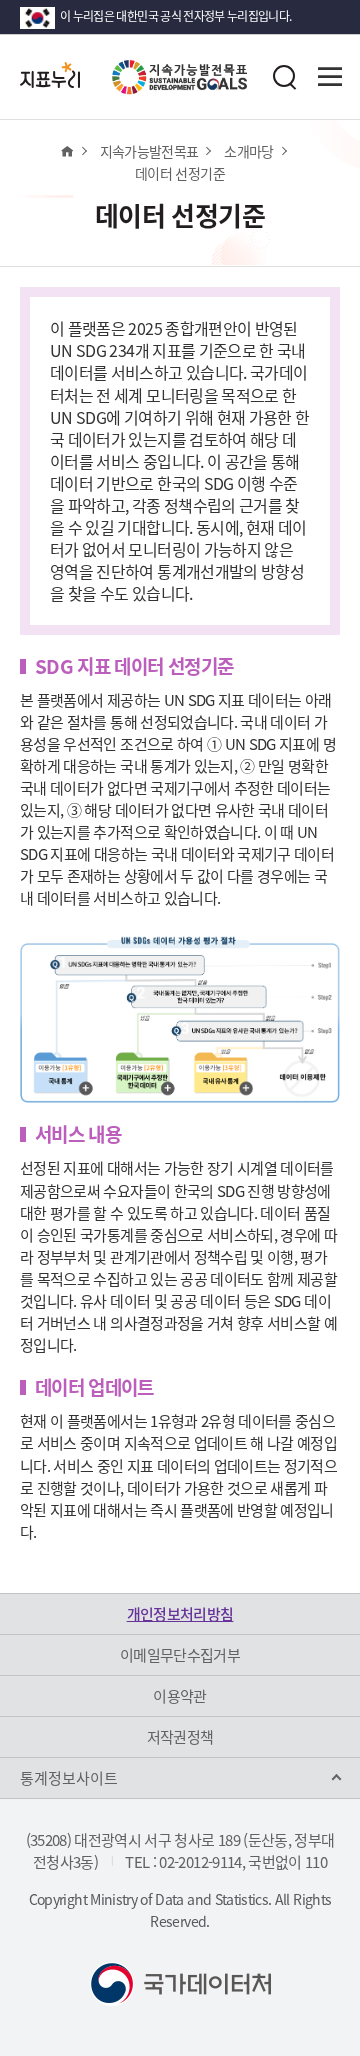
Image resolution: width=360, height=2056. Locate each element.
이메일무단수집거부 (180, 1655)
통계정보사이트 (69, 1778)
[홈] (66, 151)
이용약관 (179, 1696)
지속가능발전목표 (149, 151)
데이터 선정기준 (180, 173)
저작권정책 (180, 1737)
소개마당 (248, 151)
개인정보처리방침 (180, 1614)
